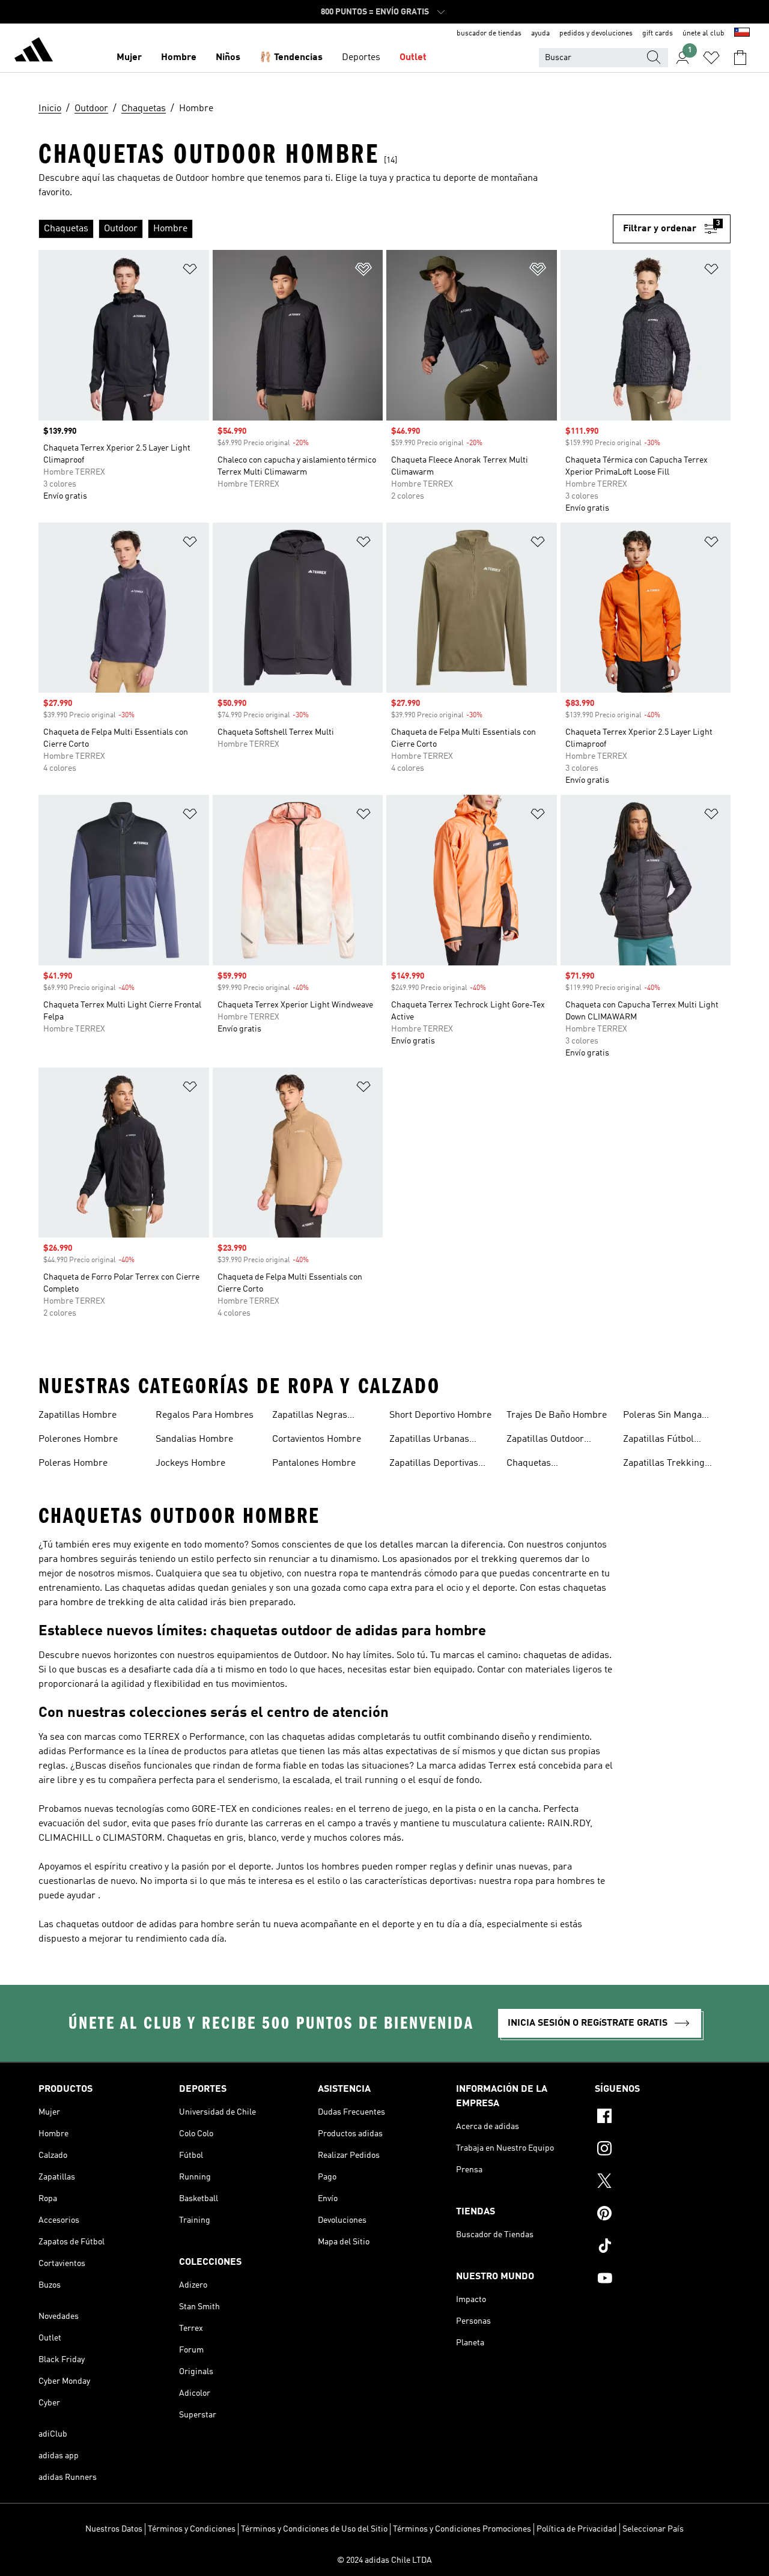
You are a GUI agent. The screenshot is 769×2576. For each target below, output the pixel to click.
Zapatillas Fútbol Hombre (658, 1441)
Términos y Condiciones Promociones (462, 2529)
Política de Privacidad (577, 2529)
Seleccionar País (653, 2529)
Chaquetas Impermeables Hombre (556, 1465)
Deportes (361, 58)
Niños (228, 58)
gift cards (658, 34)
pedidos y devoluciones (596, 34)
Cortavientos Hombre (317, 1439)
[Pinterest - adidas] (663, 2215)
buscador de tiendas (489, 34)
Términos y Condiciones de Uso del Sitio (314, 2529)
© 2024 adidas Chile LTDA (384, 2560)
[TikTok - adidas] (663, 2247)
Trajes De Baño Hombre (557, 1415)
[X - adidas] (663, 2183)
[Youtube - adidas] (663, 2280)
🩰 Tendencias (291, 58)
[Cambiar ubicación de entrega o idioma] (742, 34)
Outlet (413, 58)
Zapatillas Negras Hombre (310, 1417)
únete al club (704, 34)
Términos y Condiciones (192, 2529)
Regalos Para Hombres (205, 1415)
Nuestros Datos (114, 2529)
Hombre (179, 58)
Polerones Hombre (78, 1439)
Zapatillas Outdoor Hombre (545, 1441)
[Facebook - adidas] (663, 2118)
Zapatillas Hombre (78, 1415)
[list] (326, 229)
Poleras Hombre (73, 1463)
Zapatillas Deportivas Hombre (434, 1465)
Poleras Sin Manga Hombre (662, 1417)
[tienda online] (34, 52)
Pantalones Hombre (314, 1463)
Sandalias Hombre (194, 1439)
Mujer (129, 58)
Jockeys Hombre (190, 1463)
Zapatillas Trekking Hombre (664, 1465)
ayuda (540, 34)
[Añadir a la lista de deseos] (190, 271)
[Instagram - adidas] (663, 2150)
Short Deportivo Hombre (440, 1415)
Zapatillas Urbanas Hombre (429, 1441)
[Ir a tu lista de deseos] (711, 58)
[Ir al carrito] (740, 58)
